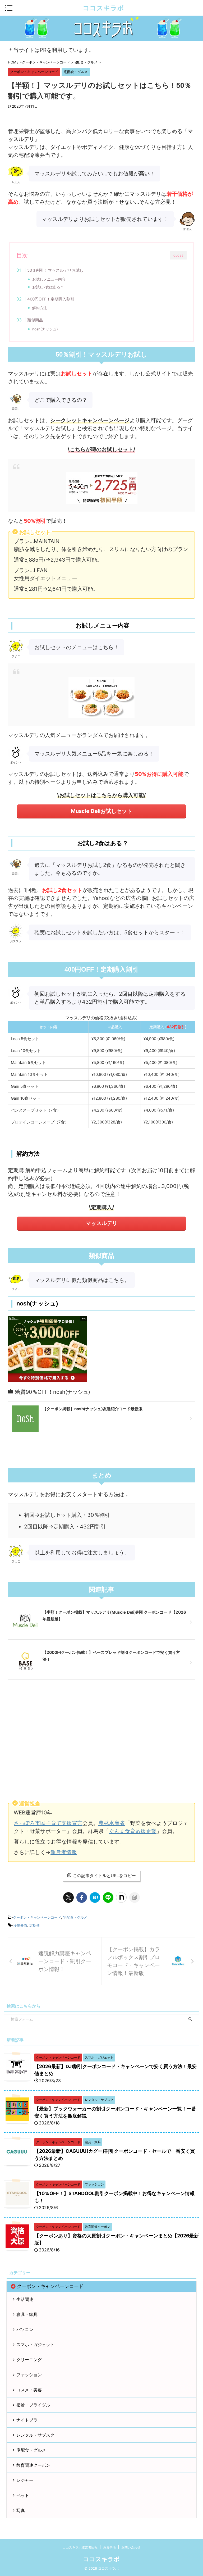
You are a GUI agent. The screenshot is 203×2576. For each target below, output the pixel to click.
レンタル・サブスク (35, 2435)
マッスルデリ (101, 1223)
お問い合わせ (131, 2547)
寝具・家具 (27, 2314)
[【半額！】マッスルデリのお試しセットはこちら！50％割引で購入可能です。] (95, 1897)
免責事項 (109, 2547)
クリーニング (29, 2360)
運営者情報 (64, 1852)
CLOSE (178, 256)
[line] (108, 1897)
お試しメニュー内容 (49, 279)
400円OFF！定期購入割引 (51, 299)
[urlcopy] (135, 1897)
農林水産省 (112, 1823)
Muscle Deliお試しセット (101, 811)
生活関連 (25, 2299)
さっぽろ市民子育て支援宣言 (48, 1823)
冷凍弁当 (20, 1925)
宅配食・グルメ (75, 1917)
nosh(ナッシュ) (45, 329)
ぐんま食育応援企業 (133, 1831)
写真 (21, 2510)
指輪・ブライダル (33, 2405)
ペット (23, 2495)
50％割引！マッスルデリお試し (55, 270)
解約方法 (40, 308)
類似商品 (35, 320)
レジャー (25, 2480)
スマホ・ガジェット (35, 2345)
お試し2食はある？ (48, 287)
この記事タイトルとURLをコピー (104, 1876)
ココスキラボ (103, 8)
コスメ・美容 (29, 2390)
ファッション (29, 2375)
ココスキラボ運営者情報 (80, 2547)
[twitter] (68, 1897)
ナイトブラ (27, 2420)
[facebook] (82, 1897)
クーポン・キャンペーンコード (37, 1917)
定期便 (34, 1925)
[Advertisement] (101, 1741)
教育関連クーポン (33, 2465)
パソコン (25, 2329)
